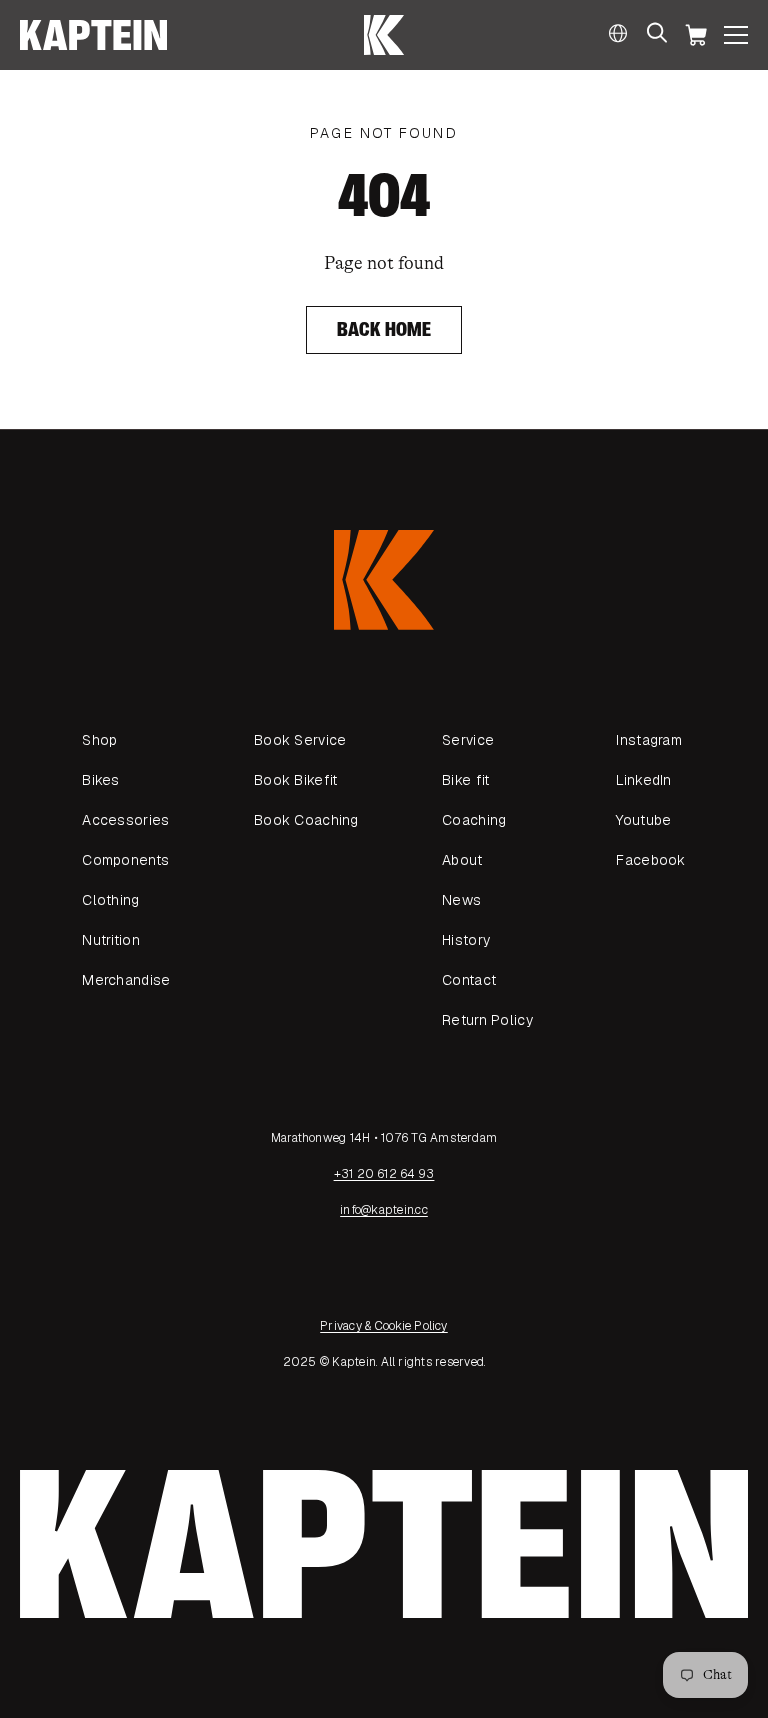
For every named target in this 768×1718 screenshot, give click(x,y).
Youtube (643, 820)
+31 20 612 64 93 (384, 1174)
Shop (99, 740)
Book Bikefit (295, 780)
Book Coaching (306, 820)
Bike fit (465, 780)
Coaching (474, 820)
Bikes (100, 780)
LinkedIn (643, 780)
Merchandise (126, 980)
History (466, 940)
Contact (469, 980)
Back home (384, 329)
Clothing (110, 900)
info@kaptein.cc (384, 1210)
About (462, 860)
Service (468, 740)
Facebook (650, 860)
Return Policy (487, 1020)
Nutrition (111, 940)
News (461, 900)
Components (125, 860)
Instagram (649, 740)
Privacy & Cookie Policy (384, 1326)
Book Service (300, 740)
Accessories (125, 820)
